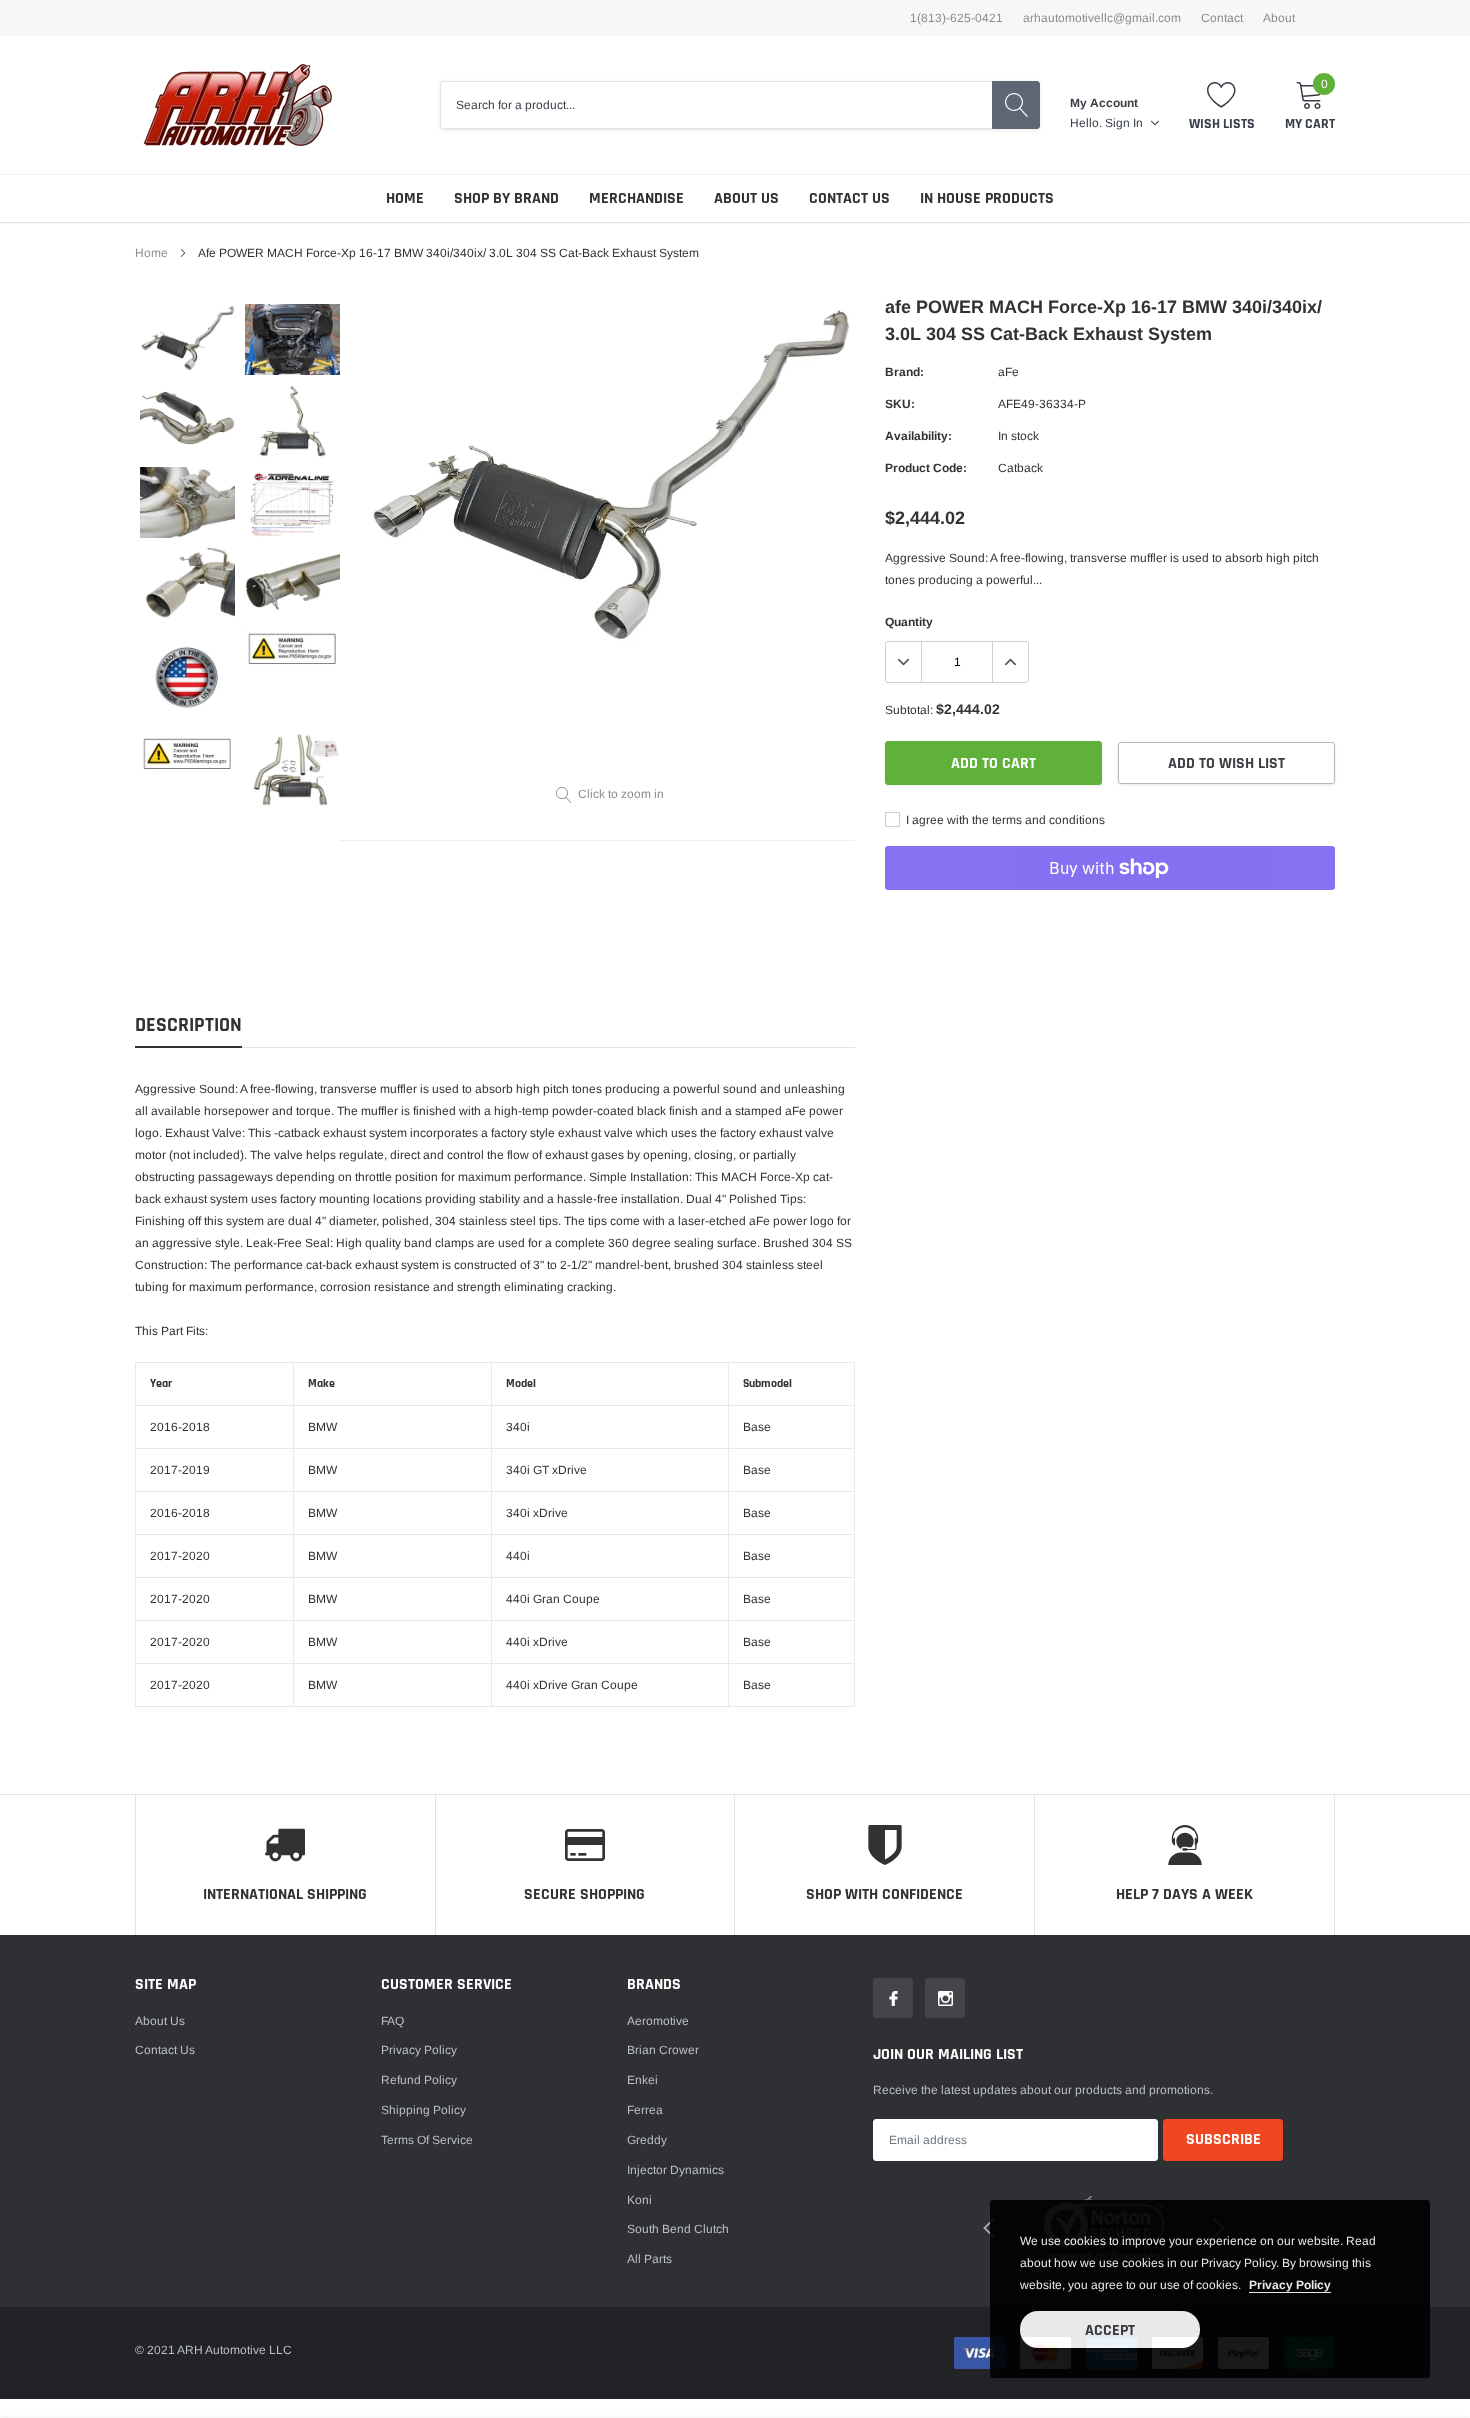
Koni (639, 2200)
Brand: (904, 372)
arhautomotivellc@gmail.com (1102, 18)
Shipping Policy (423, 2110)
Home (405, 198)
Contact (1222, 18)
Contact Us (849, 198)
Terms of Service (427, 2140)
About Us (746, 198)
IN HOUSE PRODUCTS (987, 198)
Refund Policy (419, 2080)
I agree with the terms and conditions (1004, 820)
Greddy (647, 2140)
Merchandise (636, 198)
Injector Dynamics (675, 2170)
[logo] (237, 105)
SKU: (900, 404)
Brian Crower (663, 2050)
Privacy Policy (419, 2050)
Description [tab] (188, 1025)
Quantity (909, 622)
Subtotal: (909, 710)
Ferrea (645, 2110)
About (1279, 18)
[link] (187, 339)
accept (1110, 2330)
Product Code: (926, 468)
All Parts (649, 2259)
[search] (1016, 105)
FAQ (392, 2021)
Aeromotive (658, 2021)
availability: (918, 436)
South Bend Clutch (678, 2229)
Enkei (642, 2080)
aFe (1008, 372)
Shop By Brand (506, 198)
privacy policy (1290, 2285)
